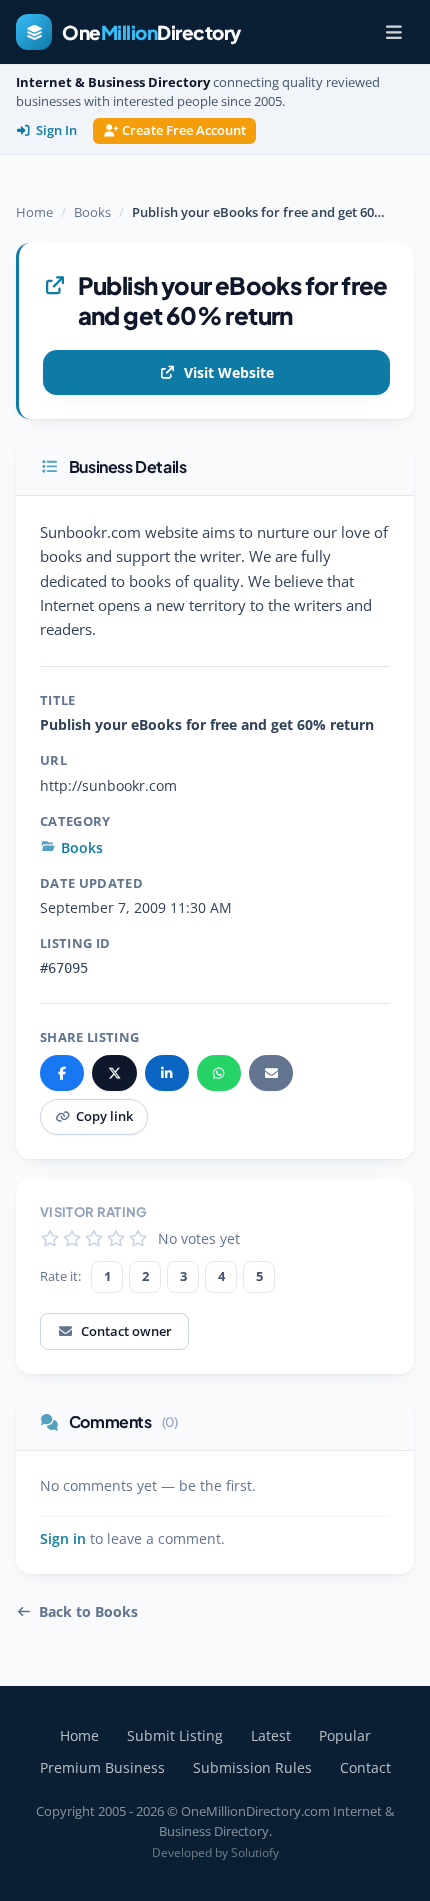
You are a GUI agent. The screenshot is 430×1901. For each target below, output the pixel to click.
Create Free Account (184, 130)
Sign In (56, 130)
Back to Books (88, 1612)
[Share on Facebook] (62, 1073)
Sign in (63, 1539)
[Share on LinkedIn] (167, 1073)
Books (92, 212)
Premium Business (102, 1767)
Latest (271, 1735)
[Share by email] (271, 1073)
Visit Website (229, 372)
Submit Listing (175, 1735)
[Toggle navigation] (394, 32)
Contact (365, 1767)
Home (34, 212)
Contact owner (126, 1331)
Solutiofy (255, 1852)
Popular (345, 1735)
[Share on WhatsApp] (219, 1073)
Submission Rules (252, 1767)
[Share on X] (114, 1073)
